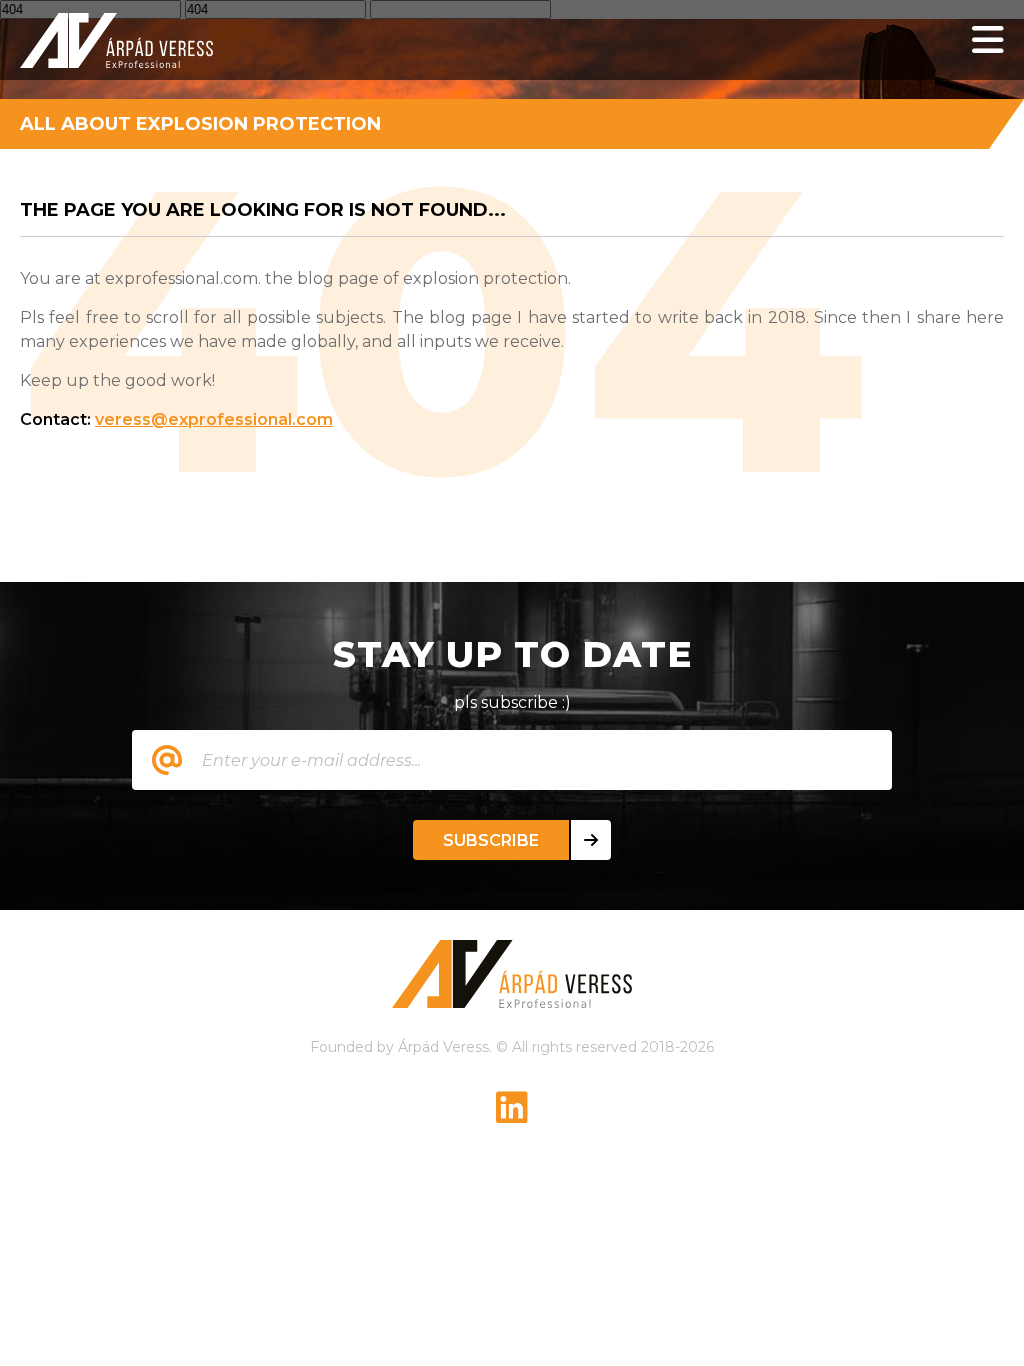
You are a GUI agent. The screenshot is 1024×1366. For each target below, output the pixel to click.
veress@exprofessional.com (214, 419)
